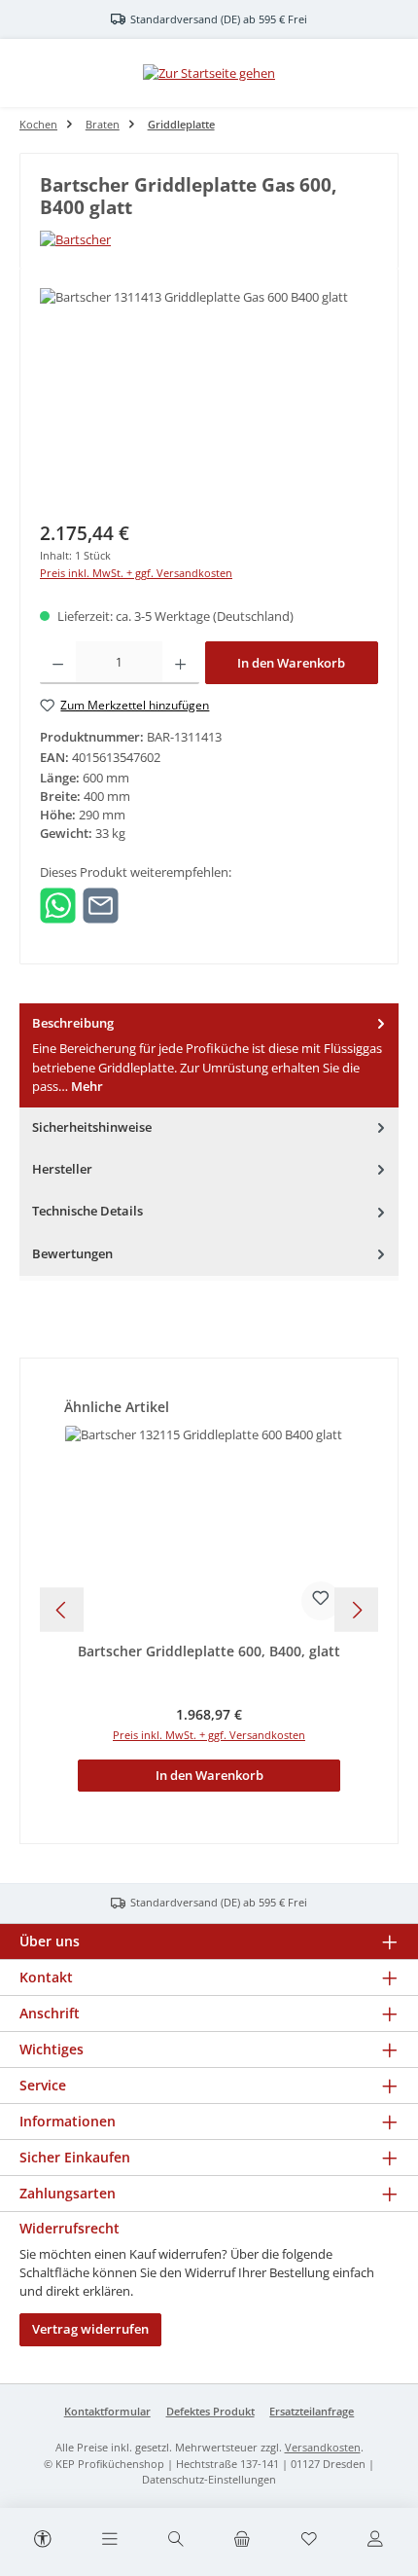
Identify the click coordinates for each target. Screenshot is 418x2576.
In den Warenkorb (291, 663)
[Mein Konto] (375, 2540)
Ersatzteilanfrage (312, 2411)
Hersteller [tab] (62, 1169)
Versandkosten (323, 2447)
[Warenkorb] (242, 2540)
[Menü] (109, 2540)
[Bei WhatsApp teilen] (58, 904)
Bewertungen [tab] (72, 1253)
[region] (209, 398)
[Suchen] (176, 2540)
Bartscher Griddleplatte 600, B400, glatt (209, 1651)
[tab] (209, 1055)
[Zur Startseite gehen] (209, 73)
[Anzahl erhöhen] (180, 663)
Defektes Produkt (210, 2411)
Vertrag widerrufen (90, 2329)
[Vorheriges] (62, 1610)
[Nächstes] (356, 1610)
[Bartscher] (209, 240)
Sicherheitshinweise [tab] (92, 1127)
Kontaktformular (107, 2411)
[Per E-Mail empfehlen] (101, 904)
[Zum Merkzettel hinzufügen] (321, 1601)
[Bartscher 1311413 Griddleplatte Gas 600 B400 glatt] (209, 398)
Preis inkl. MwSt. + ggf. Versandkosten (136, 573)
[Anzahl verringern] (58, 663)
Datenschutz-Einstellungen (209, 2479)
